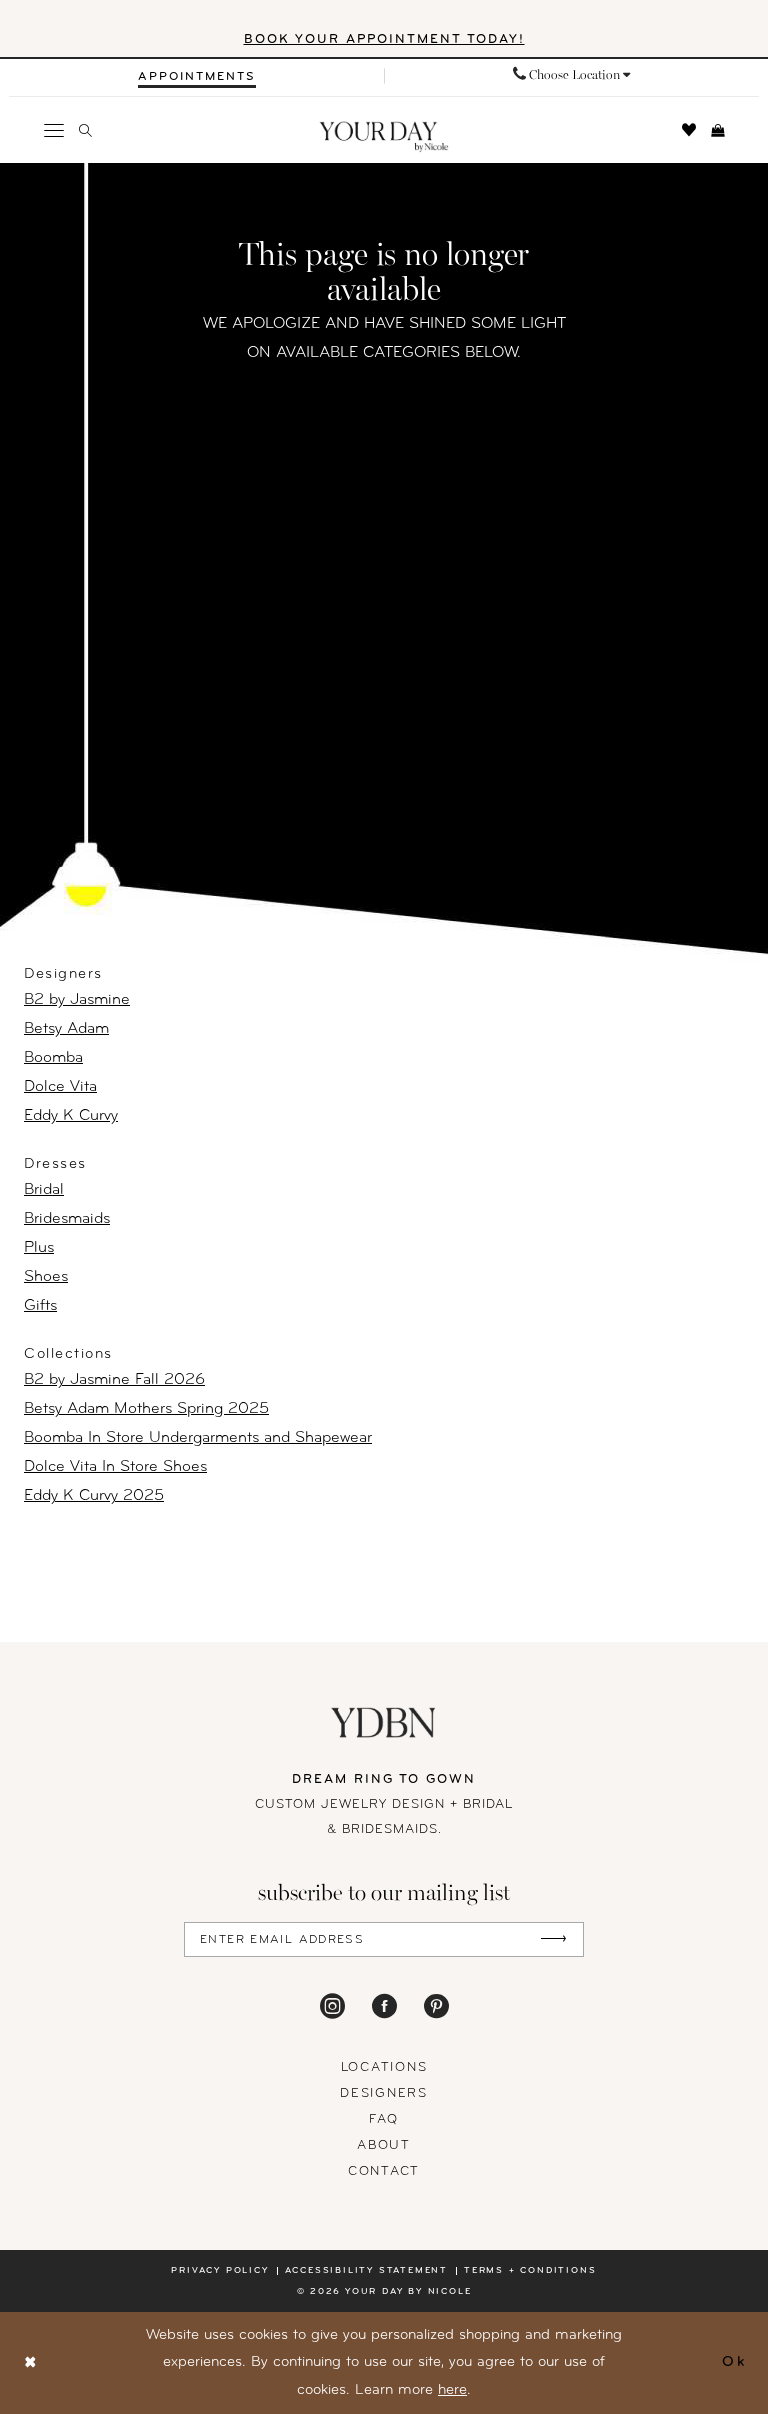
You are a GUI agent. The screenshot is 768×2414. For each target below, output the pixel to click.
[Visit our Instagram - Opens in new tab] (332, 2006)
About (384, 2145)
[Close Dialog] (31, 2363)
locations (384, 2067)
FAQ (383, 2119)
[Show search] (86, 130)
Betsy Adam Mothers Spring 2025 (146, 1409)
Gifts (40, 1306)
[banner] (384, 137)
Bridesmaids (67, 1219)
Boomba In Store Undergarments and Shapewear (198, 1438)
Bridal (44, 1190)
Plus (39, 1248)
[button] (54, 130)
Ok (734, 2362)
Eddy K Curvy (71, 1116)
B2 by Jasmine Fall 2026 (114, 1380)
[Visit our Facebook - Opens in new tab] (384, 2006)
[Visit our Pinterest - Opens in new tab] (436, 2006)
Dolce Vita (60, 1087)
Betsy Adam (66, 1029)
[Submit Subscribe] (553, 1939)
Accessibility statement (366, 2270)
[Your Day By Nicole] (384, 1722)
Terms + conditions (530, 2270)
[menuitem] (196, 76)
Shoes (46, 1277)
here (452, 2390)
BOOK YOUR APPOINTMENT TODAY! (384, 39)
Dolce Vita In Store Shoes (115, 1467)
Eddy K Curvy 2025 (94, 1496)
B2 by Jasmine (77, 1000)
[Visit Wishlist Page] (689, 130)
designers (384, 2093)
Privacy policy (219, 2270)
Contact (384, 2171)
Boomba (53, 1058)
